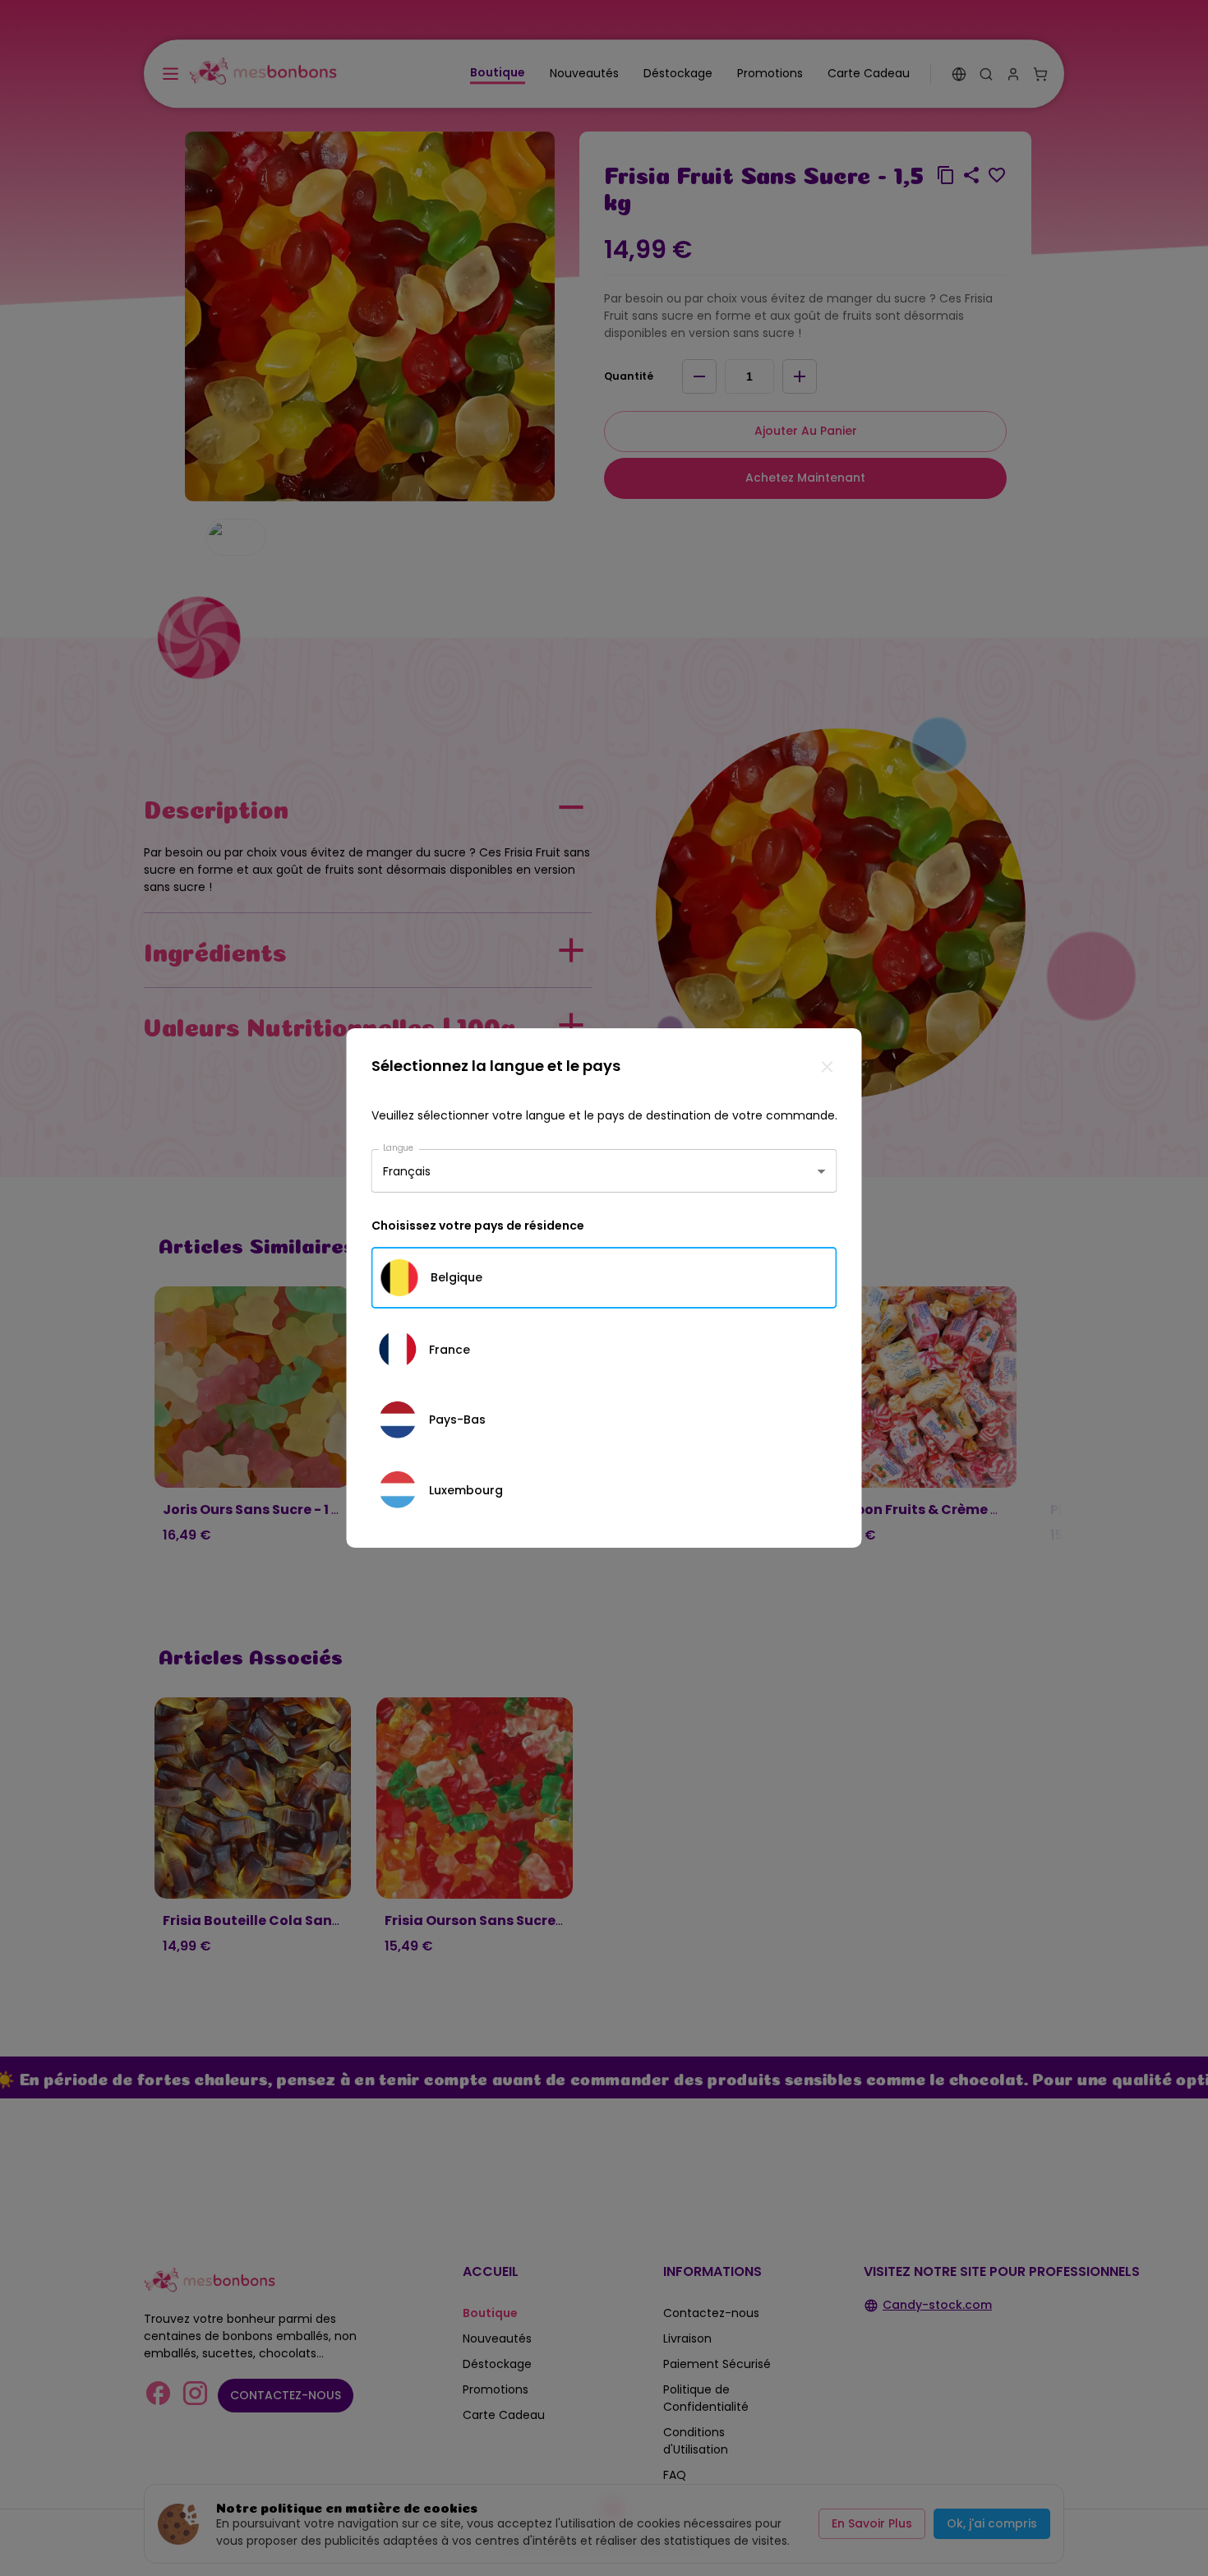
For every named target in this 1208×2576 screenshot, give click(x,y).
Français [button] (407, 1170)
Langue (399, 1148)
